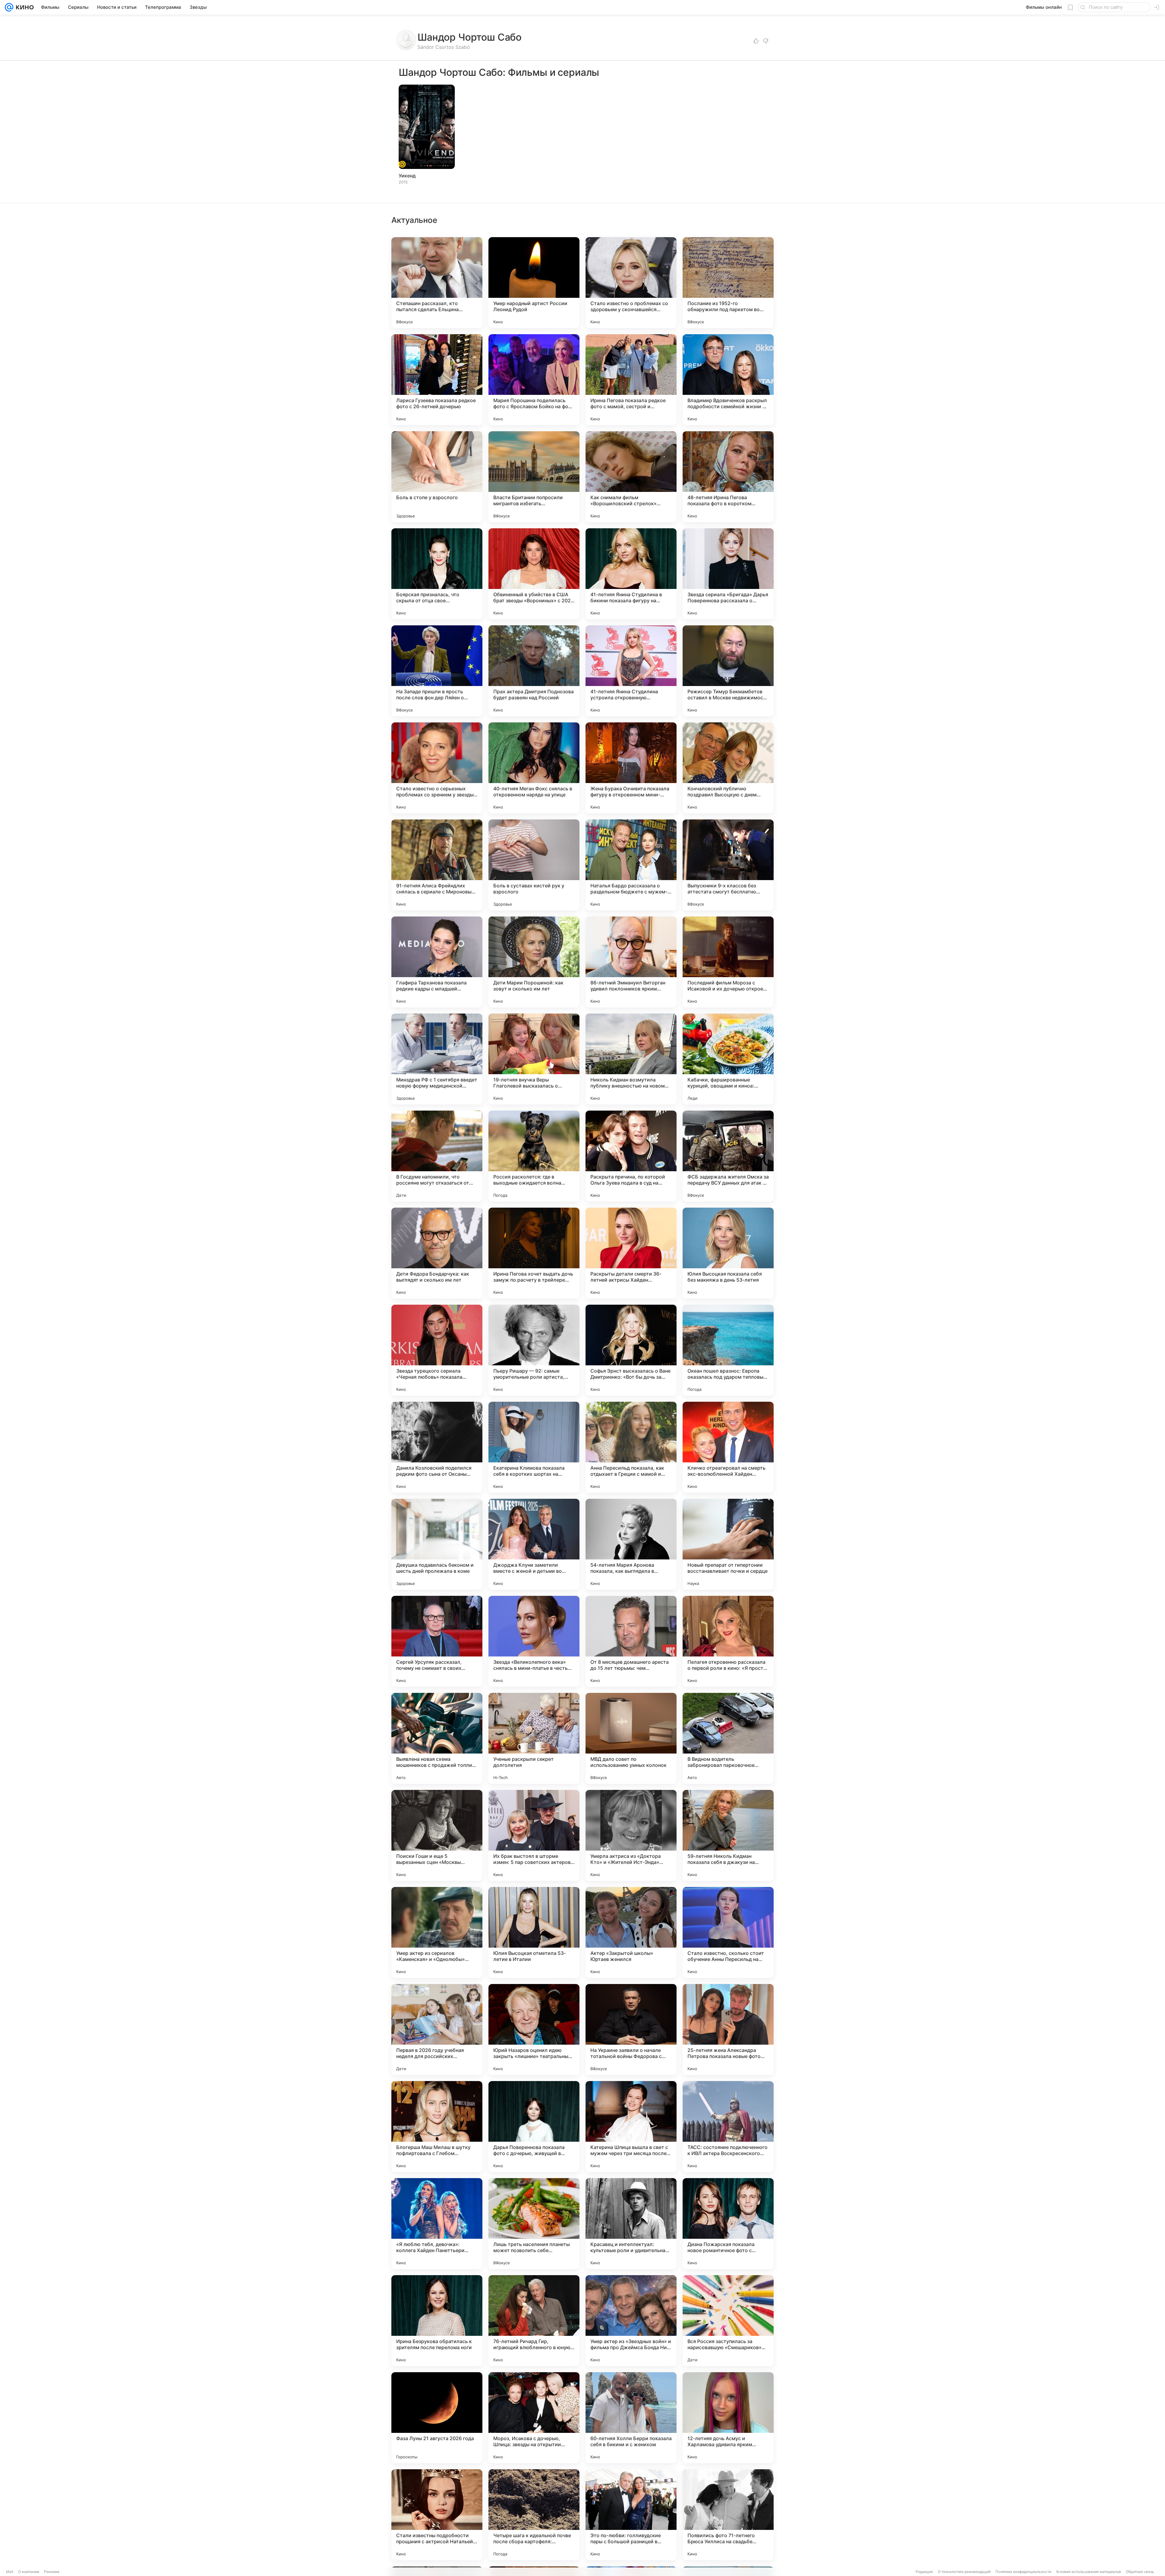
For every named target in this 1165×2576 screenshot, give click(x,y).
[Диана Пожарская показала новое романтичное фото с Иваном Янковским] (728, 2224)
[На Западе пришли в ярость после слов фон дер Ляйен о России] (437, 671)
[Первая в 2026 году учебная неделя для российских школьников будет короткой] (437, 2030)
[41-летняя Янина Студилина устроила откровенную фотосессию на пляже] (631, 671)
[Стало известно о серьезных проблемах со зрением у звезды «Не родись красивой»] (437, 768)
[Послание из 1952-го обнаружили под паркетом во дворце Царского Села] (728, 283)
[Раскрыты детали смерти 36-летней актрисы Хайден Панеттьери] (631, 1253)
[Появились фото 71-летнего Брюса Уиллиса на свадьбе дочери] (728, 2515)
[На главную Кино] (24, 7)
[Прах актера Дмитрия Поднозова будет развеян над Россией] (534, 671)
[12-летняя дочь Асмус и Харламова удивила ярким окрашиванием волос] (728, 2418)
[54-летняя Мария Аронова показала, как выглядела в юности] (631, 1544)
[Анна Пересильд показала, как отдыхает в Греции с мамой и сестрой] (631, 1447)
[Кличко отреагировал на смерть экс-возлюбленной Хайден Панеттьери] (728, 1447)
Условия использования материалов (1089, 2572)
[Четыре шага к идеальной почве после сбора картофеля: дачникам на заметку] (534, 2515)
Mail (10, 2572)
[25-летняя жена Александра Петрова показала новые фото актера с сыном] (728, 2030)
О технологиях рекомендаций (964, 2572)
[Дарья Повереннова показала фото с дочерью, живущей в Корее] (534, 2127)
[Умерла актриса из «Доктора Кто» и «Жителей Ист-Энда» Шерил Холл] (631, 1835)
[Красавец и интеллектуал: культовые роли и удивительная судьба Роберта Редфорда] (631, 2224)
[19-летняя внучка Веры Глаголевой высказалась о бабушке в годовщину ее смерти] (534, 1059)
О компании (29, 2572)
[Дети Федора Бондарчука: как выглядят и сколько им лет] (437, 1253)
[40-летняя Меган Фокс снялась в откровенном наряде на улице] (534, 768)
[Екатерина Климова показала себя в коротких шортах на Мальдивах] (534, 1447)
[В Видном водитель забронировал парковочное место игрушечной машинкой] (728, 1738)
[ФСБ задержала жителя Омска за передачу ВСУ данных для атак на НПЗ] (728, 1156)
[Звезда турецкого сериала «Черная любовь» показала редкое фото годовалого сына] (437, 1350)
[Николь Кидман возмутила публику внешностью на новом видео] (631, 1059)
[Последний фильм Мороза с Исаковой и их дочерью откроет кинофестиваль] (728, 962)
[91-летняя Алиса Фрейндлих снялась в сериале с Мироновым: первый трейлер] (437, 865)
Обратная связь (1140, 2572)
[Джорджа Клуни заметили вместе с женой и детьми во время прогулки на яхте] (534, 1544)
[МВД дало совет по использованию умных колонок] (631, 1738)
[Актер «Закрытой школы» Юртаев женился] (631, 1932)
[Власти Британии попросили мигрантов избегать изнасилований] (534, 477)
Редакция (924, 2572)
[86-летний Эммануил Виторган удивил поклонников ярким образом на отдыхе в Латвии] (631, 962)
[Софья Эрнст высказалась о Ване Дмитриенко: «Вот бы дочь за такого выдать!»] (631, 1350)
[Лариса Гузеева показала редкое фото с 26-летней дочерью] (437, 380)
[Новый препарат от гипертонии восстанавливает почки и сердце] (728, 1544)
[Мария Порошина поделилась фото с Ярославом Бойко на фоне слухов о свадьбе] (534, 380)
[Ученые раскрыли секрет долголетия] (534, 1738)
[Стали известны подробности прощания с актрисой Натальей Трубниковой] (437, 2515)
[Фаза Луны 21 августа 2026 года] (437, 2418)
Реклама (52, 2572)
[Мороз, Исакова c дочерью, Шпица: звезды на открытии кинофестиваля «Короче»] (534, 2418)
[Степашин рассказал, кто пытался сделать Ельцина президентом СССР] (437, 283)
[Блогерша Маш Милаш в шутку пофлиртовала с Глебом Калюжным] (437, 2127)
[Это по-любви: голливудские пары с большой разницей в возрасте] (631, 2515)
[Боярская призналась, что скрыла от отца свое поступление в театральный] (437, 574)
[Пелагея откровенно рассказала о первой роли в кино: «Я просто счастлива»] (728, 1641)
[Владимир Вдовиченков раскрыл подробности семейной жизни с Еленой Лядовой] (728, 380)
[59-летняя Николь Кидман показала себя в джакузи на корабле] (728, 1835)
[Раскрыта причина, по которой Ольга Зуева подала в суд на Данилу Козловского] (631, 1156)
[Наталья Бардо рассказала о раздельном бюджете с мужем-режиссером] (631, 865)
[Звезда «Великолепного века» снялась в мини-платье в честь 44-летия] (534, 1641)
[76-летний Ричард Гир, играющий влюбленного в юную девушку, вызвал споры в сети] (534, 2321)
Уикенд (407, 176)
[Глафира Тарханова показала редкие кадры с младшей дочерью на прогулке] (437, 962)
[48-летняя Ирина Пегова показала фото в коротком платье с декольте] (728, 477)
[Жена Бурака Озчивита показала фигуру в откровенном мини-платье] (631, 768)
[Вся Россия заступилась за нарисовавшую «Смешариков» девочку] (728, 2321)
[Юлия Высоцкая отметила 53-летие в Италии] (534, 1932)
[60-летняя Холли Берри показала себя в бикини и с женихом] (631, 2418)
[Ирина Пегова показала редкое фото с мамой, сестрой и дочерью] (631, 380)
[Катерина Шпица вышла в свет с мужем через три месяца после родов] (631, 2127)
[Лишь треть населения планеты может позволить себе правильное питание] (534, 2224)
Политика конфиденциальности (1023, 2572)
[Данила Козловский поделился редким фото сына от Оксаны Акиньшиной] (437, 1447)
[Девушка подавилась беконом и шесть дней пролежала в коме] (437, 1544)
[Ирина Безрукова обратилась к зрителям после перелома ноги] (437, 2321)
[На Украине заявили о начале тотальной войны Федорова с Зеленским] (631, 2030)
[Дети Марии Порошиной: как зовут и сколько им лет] (534, 962)
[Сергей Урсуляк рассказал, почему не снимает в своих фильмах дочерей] (437, 1641)
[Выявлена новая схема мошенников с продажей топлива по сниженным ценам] (437, 1738)
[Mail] (9, 7)
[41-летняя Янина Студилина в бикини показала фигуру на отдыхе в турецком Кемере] (631, 574)
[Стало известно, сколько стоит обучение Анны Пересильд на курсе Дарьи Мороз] (728, 1932)
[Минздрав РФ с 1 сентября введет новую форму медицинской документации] (437, 1059)
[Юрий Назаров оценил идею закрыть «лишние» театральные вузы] (534, 2030)
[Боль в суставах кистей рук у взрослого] (534, 865)
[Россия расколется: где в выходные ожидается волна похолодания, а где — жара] (534, 1156)
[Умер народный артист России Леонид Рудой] (534, 283)
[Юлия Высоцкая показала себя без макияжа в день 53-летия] (728, 1253)
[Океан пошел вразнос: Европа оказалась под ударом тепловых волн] (728, 1350)
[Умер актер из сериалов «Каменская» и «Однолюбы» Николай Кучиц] (437, 1932)
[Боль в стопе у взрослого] (437, 477)
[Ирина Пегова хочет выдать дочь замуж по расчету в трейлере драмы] (534, 1253)
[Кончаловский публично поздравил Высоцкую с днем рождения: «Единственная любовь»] (728, 768)
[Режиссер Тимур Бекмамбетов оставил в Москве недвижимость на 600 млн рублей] (728, 671)
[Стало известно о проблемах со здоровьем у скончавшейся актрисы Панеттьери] (631, 283)
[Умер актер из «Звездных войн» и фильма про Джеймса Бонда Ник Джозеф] (631, 2321)
